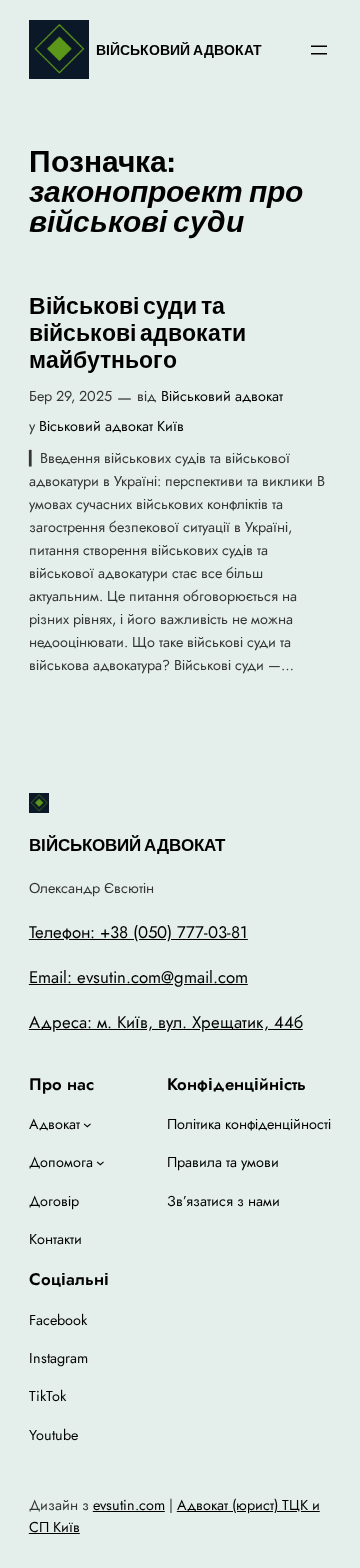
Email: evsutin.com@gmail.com (138, 977)
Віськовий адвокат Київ (111, 426)
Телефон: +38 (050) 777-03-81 (138, 932)
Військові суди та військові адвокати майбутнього (137, 333)
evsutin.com (129, 1505)
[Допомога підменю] (100, 1162)
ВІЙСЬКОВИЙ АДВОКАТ (179, 50)
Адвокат (54, 1124)
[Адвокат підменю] (87, 1124)
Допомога (61, 1162)
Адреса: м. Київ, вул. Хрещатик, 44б (166, 1022)
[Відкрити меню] (319, 50)
